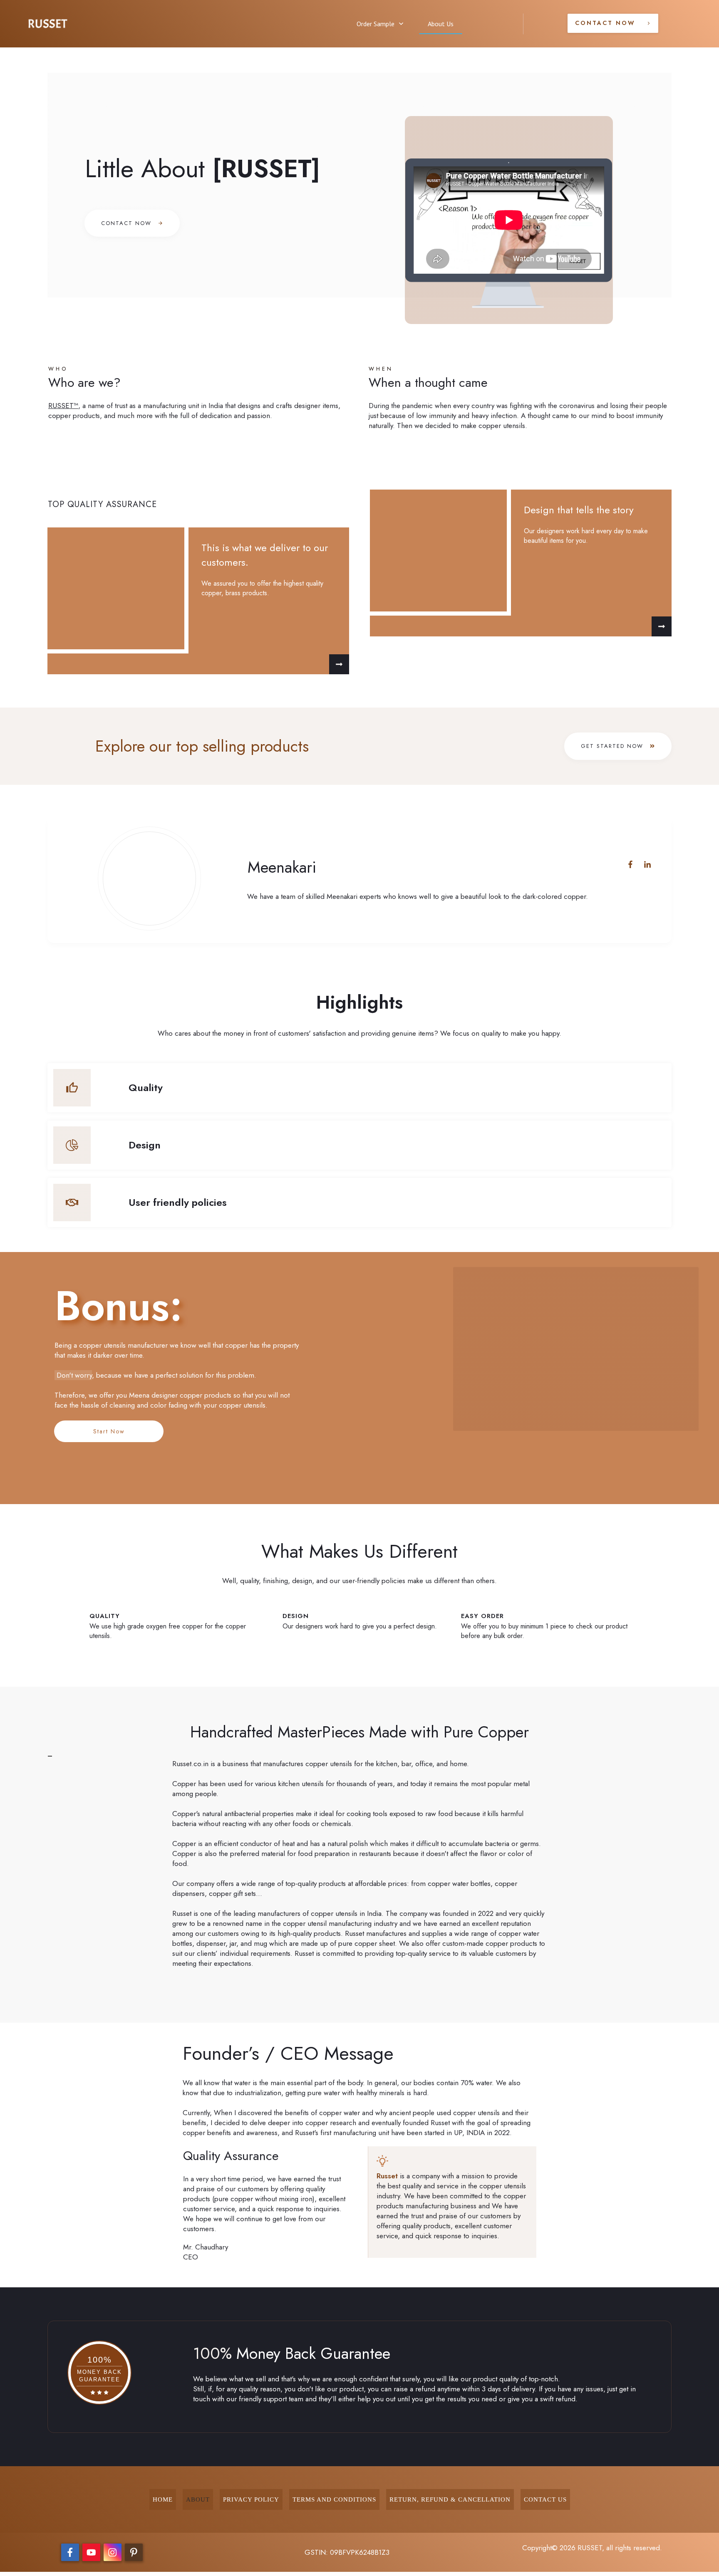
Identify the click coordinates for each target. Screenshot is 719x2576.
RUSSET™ (63, 406)
